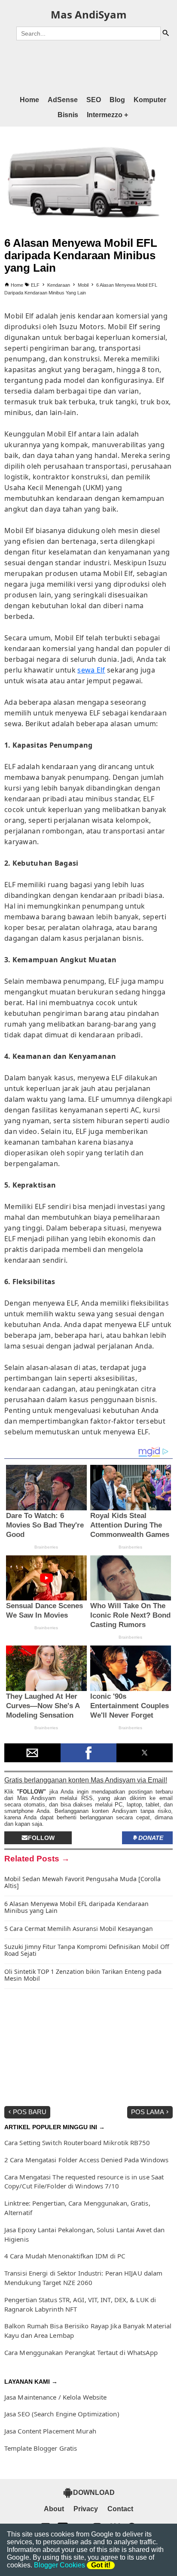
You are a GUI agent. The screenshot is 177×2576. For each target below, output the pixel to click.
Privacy (86, 2509)
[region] (88, 66)
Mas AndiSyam (89, 14)
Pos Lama (148, 2112)
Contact (120, 2509)
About (54, 2509)
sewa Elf (91, 670)
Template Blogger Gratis (41, 2448)
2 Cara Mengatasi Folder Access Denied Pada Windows (86, 2160)
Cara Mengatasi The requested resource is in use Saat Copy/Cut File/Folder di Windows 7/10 (84, 2182)
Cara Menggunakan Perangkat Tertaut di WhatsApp (81, 2352)
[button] (32, 1753)
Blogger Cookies (60, 2565)
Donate (151, 1838)
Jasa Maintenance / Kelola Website (55, 2397)
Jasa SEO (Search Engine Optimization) (62, 2414)
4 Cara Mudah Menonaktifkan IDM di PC (65, 2256)
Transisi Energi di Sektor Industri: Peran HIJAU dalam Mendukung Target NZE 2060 (83, 2278)
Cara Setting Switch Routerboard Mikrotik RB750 (77, 2143)
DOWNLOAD (94, 2493)
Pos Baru (30, 2112)
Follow (41, 1838)
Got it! (101, 2565)
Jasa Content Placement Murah (50, 2431)
